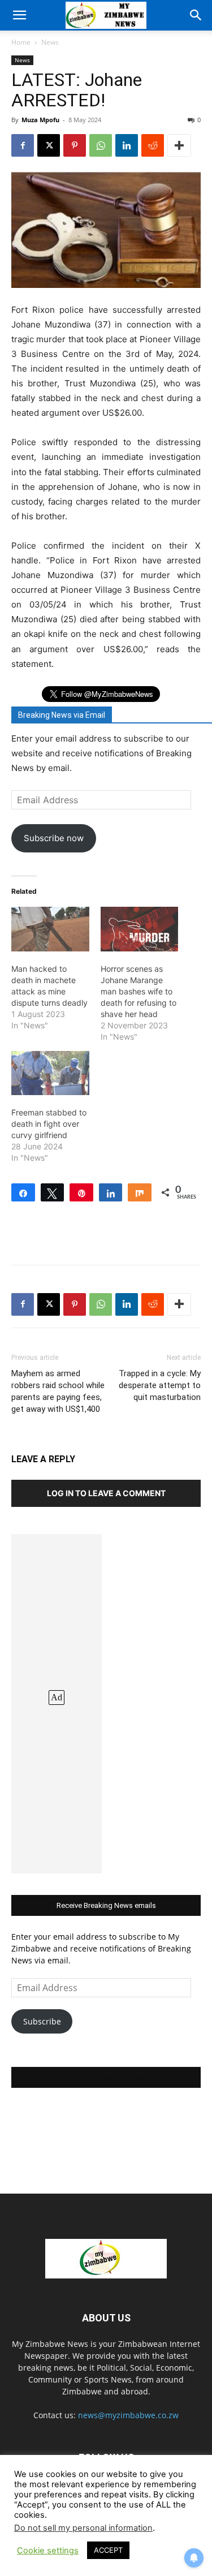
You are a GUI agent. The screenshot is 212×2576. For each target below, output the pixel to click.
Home (21, 42)
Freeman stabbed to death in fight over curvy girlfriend (49, 1124)
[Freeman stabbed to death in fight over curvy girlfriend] (50, 1073)
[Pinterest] (75, 145)
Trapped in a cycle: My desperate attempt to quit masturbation (160, 1385)
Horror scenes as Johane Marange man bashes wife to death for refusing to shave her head (139, 991)
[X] (49, 145)
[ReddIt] (153, 145)
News (50, 42)
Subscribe (42, 2021)
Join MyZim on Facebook (106, 2077)
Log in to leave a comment (106, 1493)
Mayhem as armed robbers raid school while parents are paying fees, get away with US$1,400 (58, 1391)
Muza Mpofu (40, 120)
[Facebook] (23, 145)
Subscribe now (54, 838)
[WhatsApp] (101, 145)
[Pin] (81, 1192)
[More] (179, 145)
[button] (19, 15)
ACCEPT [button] (108, 2550)
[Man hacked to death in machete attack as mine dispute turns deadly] (50, 929)
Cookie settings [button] (48, 2551)
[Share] (23, 1192)
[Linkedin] (127, 145)
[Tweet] (53, 1192)
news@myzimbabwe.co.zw (128, 2415)
